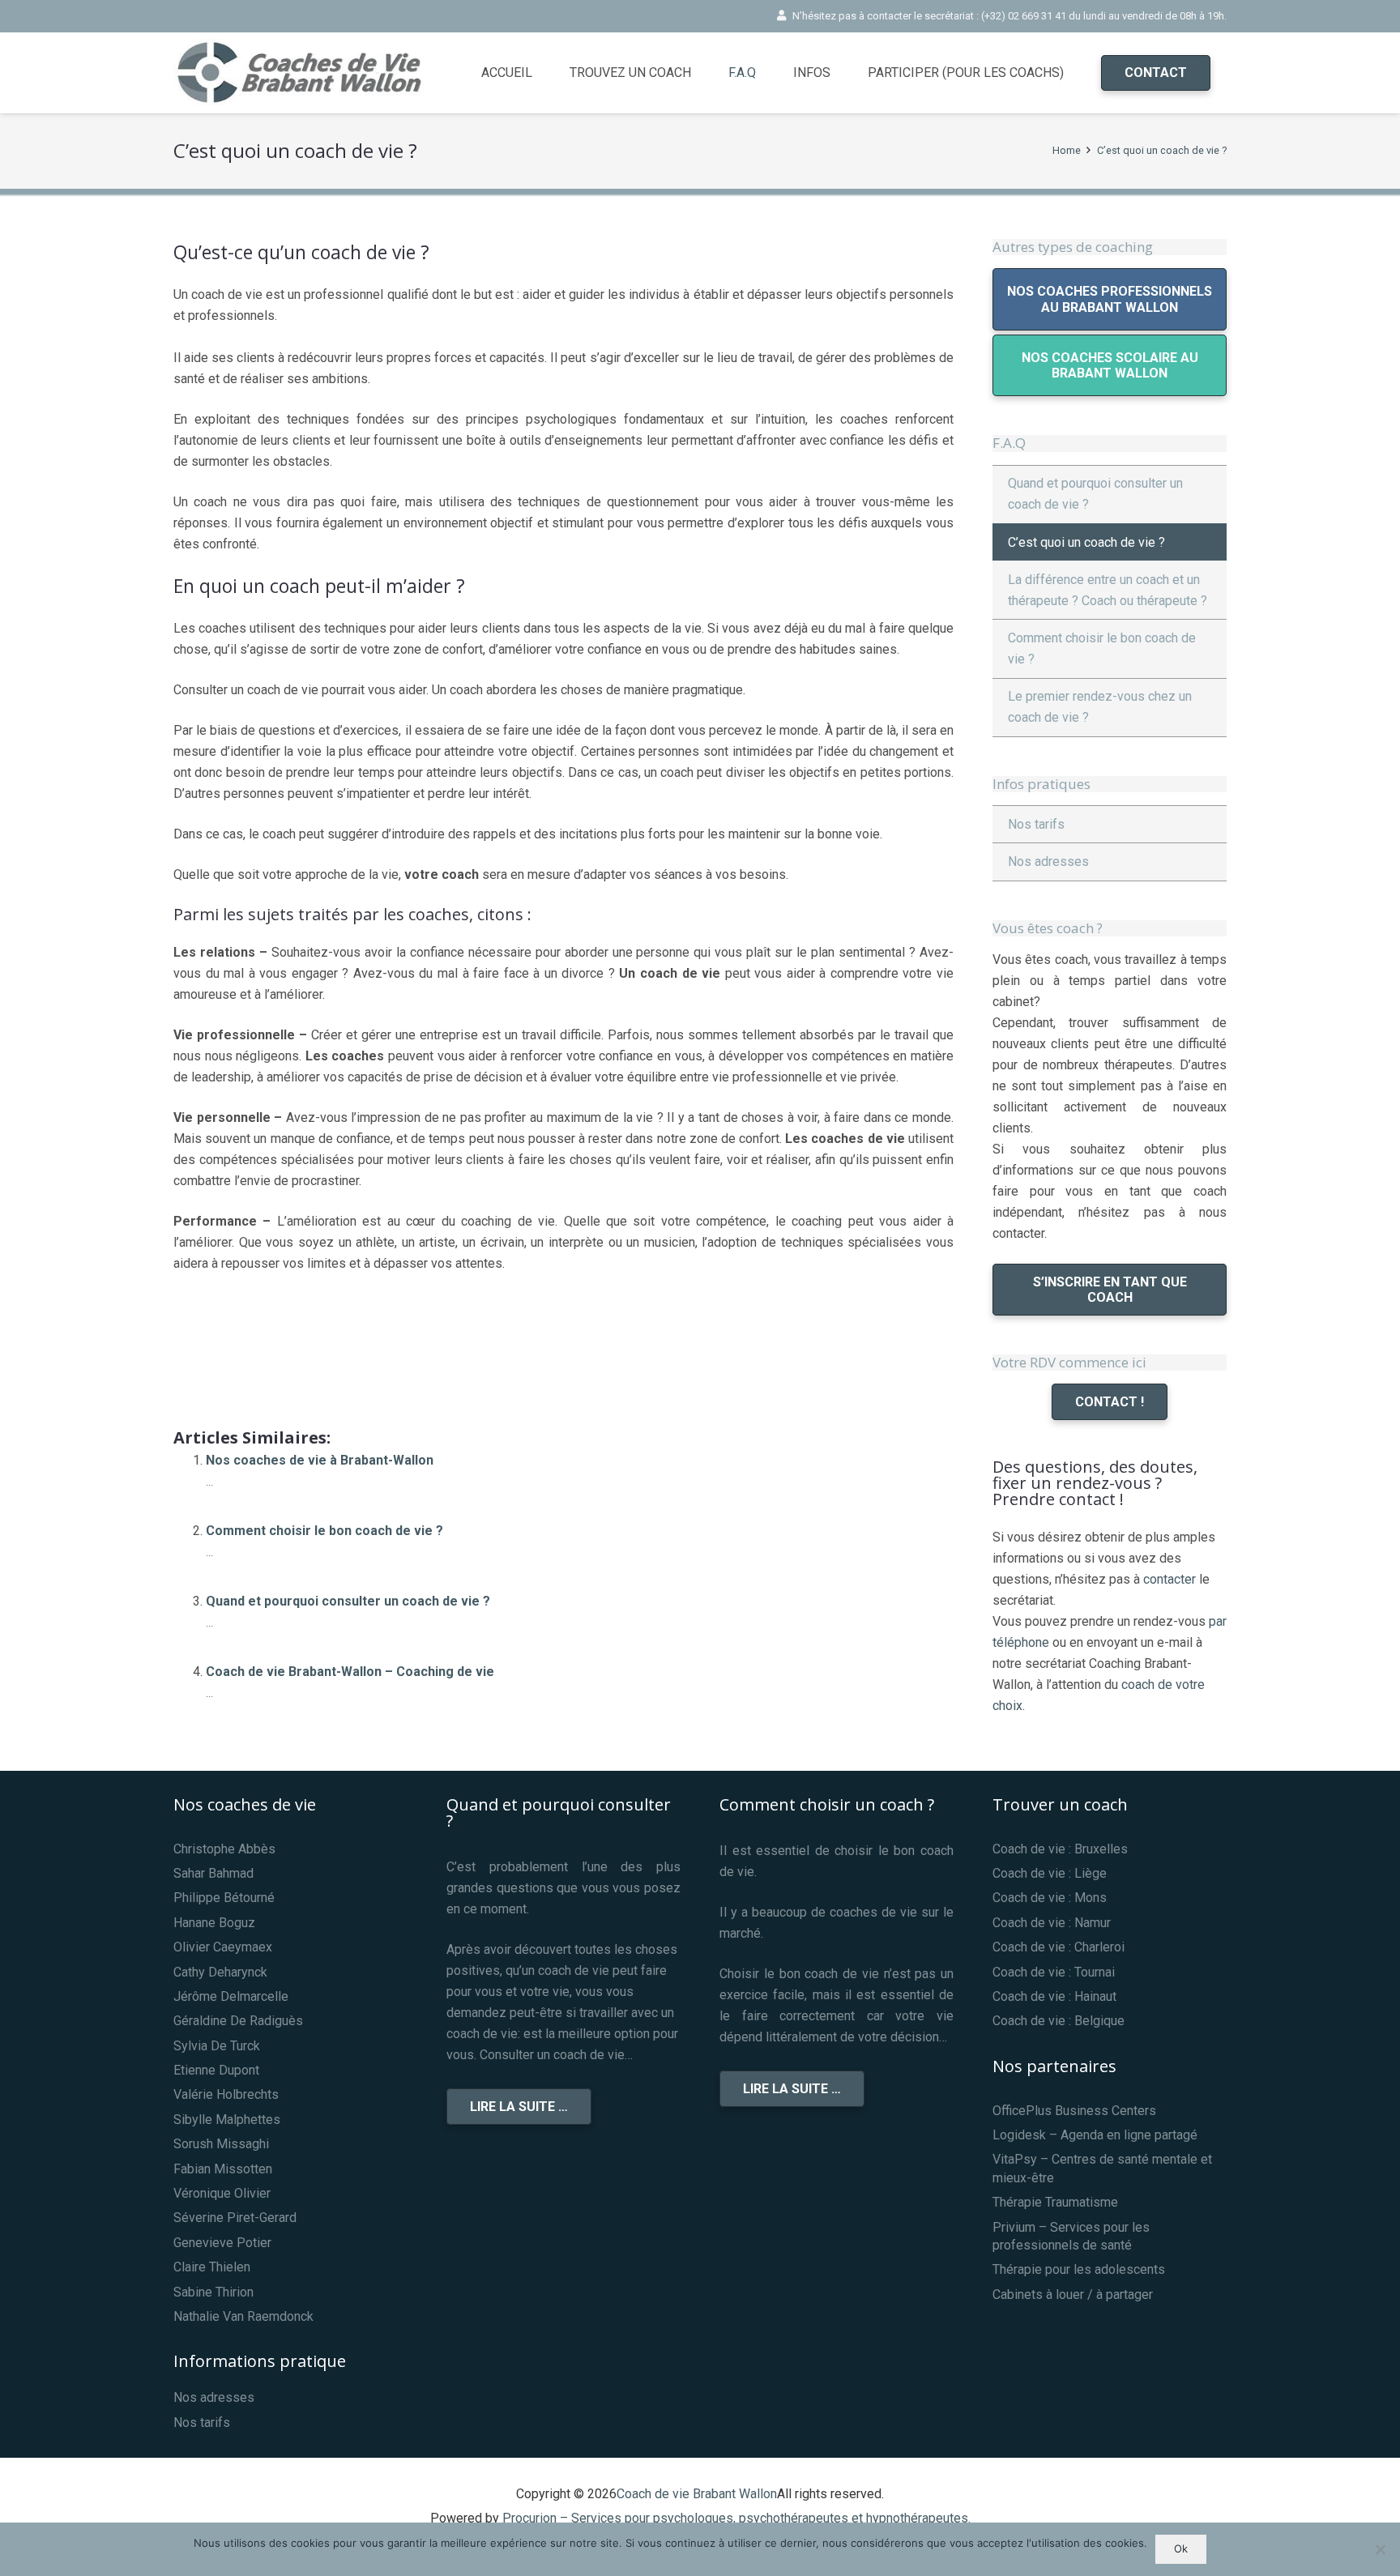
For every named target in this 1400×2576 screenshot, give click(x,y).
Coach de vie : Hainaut (1054, 1996)
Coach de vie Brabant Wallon (697, 2494)
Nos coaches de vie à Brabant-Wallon (320, 1460)
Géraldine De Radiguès (238, 2021)
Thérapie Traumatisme (1055, 2202)
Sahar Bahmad (213, 1873)
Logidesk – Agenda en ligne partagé (1095, 2135)
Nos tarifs (1036, 824)
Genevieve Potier (222, 2243)
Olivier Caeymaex (223, 1947)
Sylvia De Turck (217, 2046)
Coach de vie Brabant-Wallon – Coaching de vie (350, 1672)
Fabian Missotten (223, 2169)
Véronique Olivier (222, 2193)
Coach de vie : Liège (1050, 1873)
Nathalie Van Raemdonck (243, 2316)
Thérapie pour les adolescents (1079, 2269)
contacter (1170, 1579)
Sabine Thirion (213, 2292)
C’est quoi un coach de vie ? (1086, 542)
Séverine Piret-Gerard (235, 2218)
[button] (764, 73)
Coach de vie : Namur (1052, 1923)
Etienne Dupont (216, 2070)
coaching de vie (552, 1263)
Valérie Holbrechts (226, 2094)
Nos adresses (1048, 862)
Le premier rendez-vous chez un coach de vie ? (1100, 707)
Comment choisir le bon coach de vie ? (324, 1531)
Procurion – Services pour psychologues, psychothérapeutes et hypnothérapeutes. (736, 2518)
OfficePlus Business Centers (1074, 2111)
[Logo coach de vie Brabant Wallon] (307, 73)
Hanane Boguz (214, 1923)
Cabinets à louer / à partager (1073, 2295)
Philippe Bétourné (224, 1898)
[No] (1380, 2549)
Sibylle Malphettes (227, 2120)
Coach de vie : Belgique (1059, 2021)
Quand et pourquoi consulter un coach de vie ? (348, 1601)
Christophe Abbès (224, 1849)
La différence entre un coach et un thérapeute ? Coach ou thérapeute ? (1108, 590)
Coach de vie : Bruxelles (1060, 1849)
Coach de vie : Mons (1050, 1898)
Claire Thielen (212, 2267)
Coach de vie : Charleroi (1059, 1947)
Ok (1181, 2548)
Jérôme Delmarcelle (231, 1996)
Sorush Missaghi (221, 2144)
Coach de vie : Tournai (1054, 1972)
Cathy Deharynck (220, 1972)
